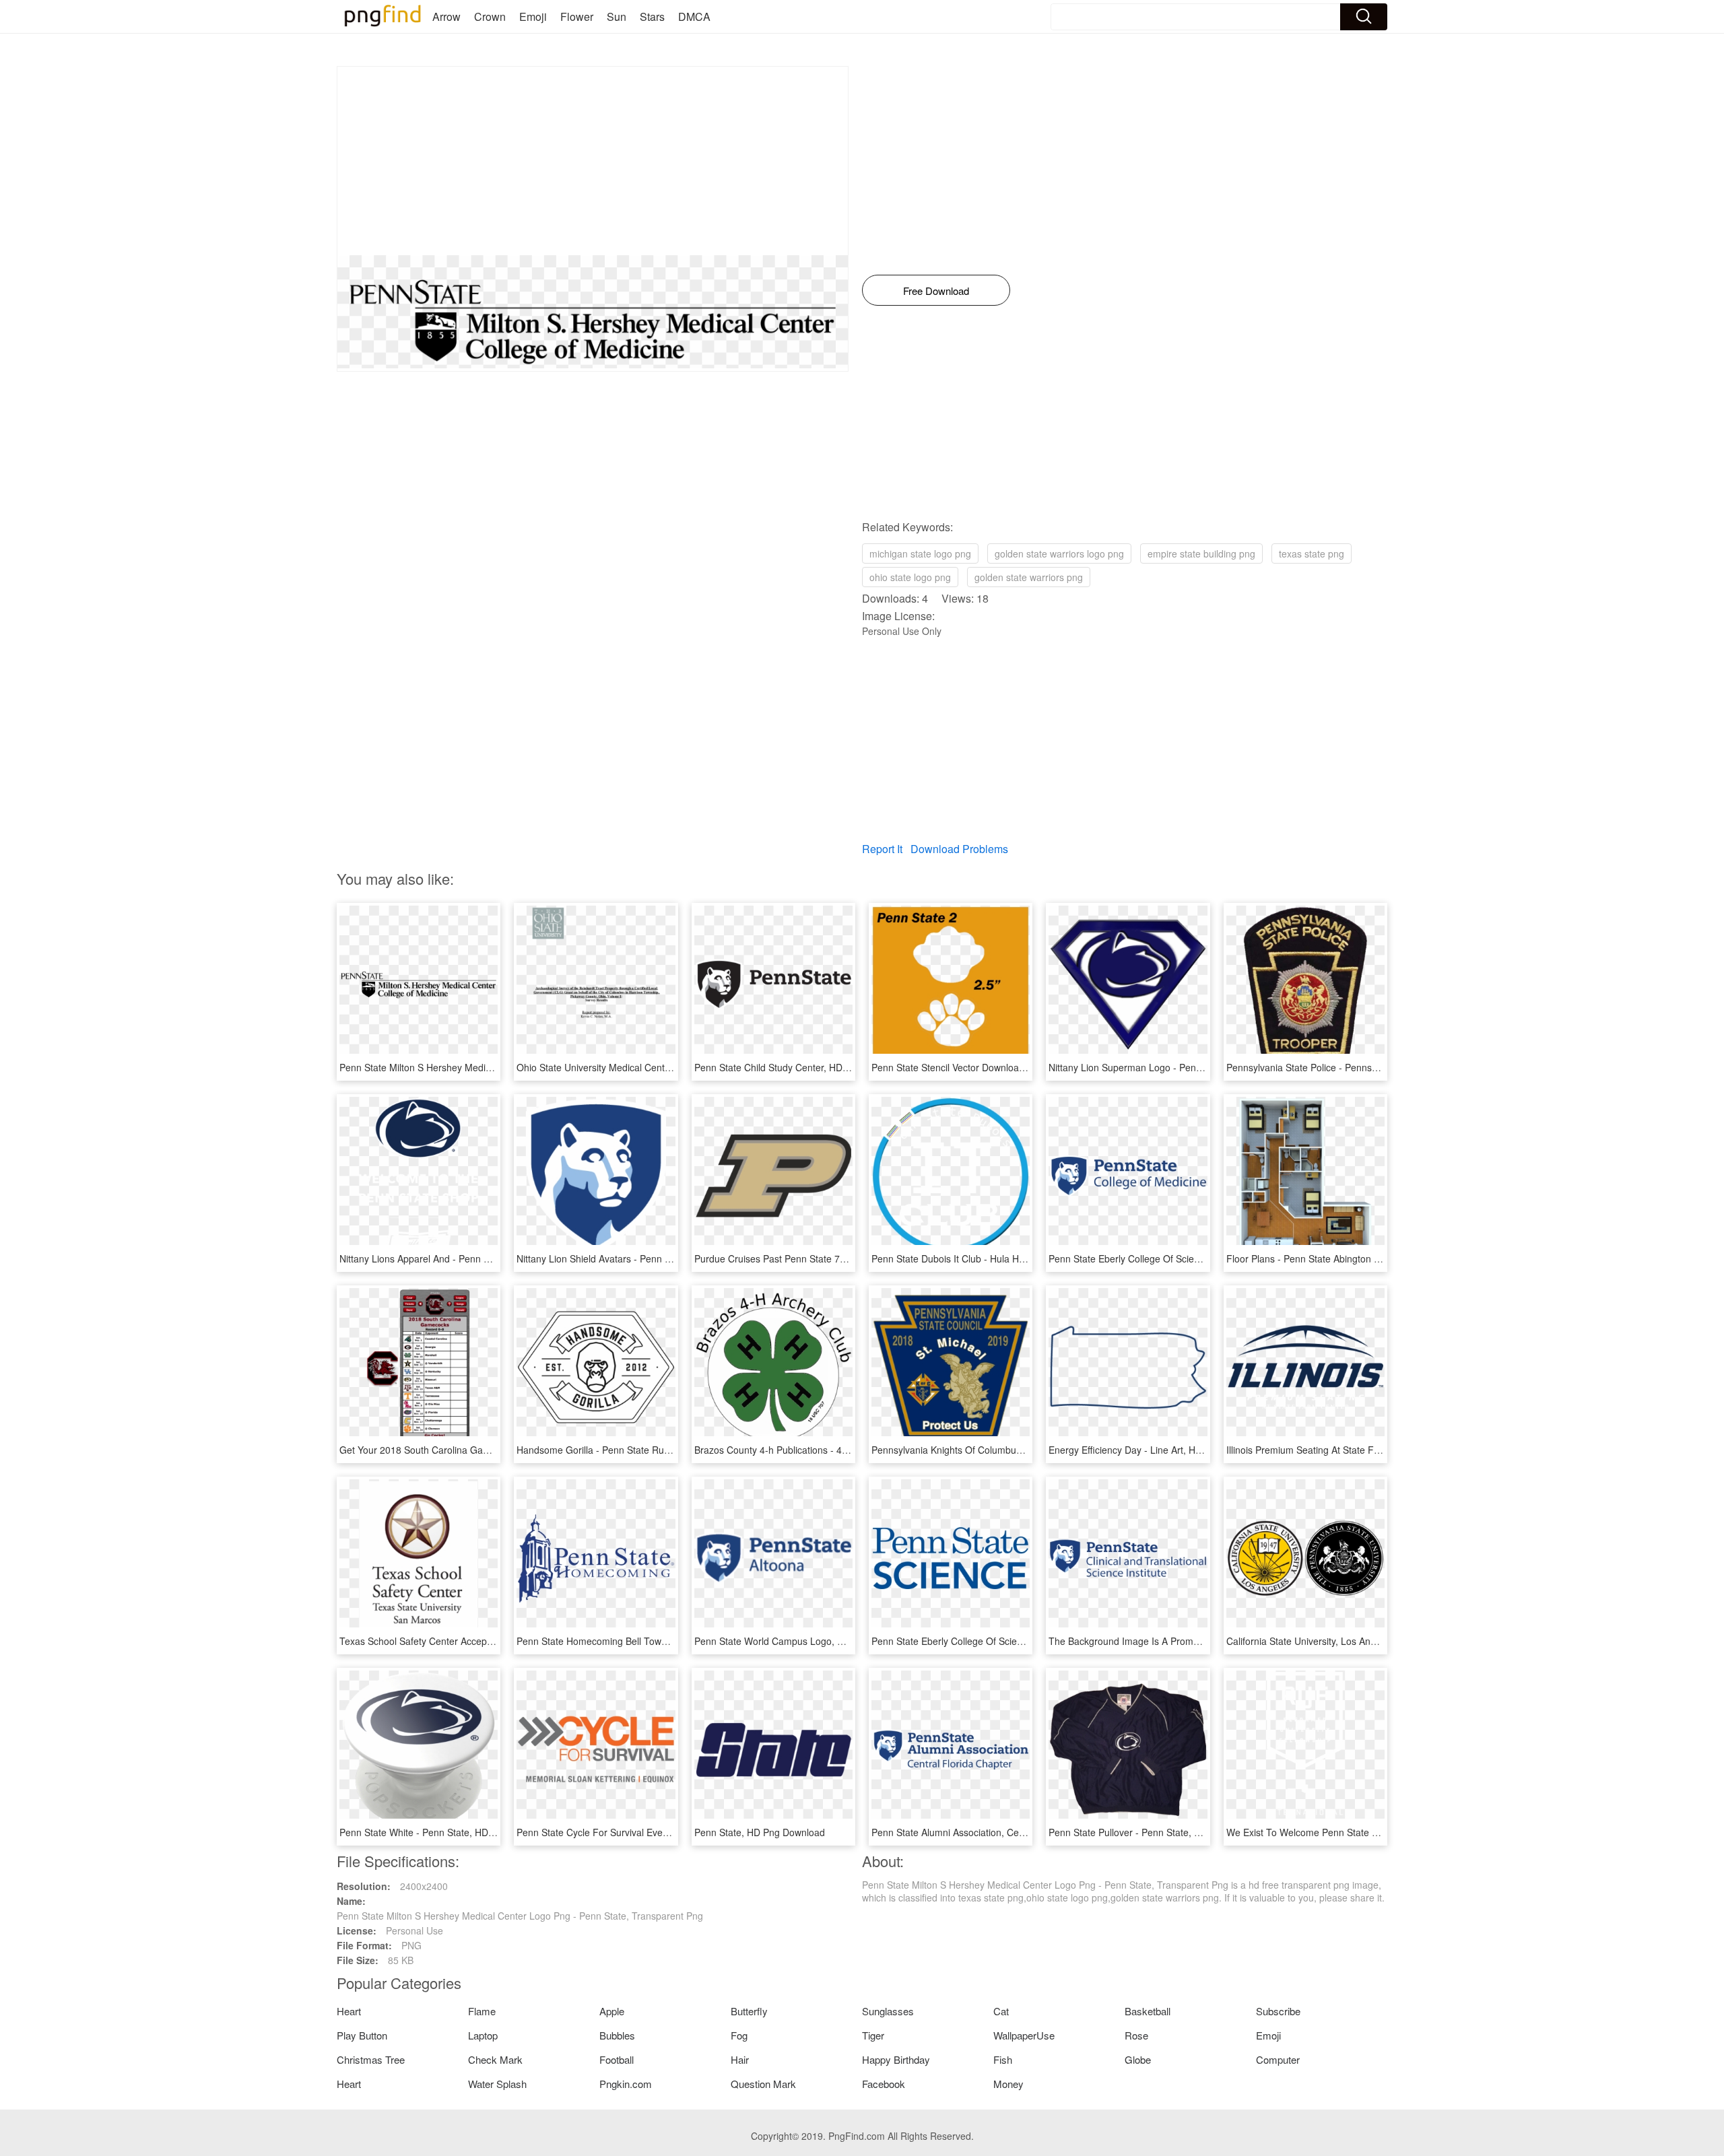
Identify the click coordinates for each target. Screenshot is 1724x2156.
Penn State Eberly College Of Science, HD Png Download (1171, 1258)
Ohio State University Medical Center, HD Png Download (636, 1067)
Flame (482, 2011)
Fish (1003, 2059)
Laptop (483, 2035)
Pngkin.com (626, 2084)
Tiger (873, 2035)
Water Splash (497, 2084)
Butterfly (749, 2011)
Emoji (533, 16)
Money (1008, 2084)
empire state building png (1201, 553)
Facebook (884, 2084)
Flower (577, 16)
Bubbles (617, 2035)
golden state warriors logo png (1059, 553)
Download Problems (959, 849)
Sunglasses (888, 2011)
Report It (882, 849)
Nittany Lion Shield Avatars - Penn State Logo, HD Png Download (656, 1258)
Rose (1136, 2035)
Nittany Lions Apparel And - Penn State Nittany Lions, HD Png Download (493, 1258)
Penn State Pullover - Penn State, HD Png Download (1160, 1832)
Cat (1001, 2011)
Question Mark (763, 2084)
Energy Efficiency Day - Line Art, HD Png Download (1158, 1450)
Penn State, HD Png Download (760, 1832)
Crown (490, 16)
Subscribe (1278, 2011)
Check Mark (495, 2059)
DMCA (694, 16)
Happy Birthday (896, 2059)
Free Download (936, 291)
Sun (617, 16)
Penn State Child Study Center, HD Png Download (801, 1067)
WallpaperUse (1024, 2035)
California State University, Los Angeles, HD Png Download (1352, 1641)
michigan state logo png (920, 553)
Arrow (446, 16)
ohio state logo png (910, 577)
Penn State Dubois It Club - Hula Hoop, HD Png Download (995, 1258)
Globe (1138, 2059)
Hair (740, 2059)
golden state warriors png (1029, 577)
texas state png (1312, 553)
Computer (1278, 2059)
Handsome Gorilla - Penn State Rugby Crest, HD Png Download (653, 1450)
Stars (652, 16)
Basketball (1148, 2011)
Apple (612, 2011)
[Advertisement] (593, 161)
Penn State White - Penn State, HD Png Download (446, 1832)
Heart (349, 2011)
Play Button (362, 2035)
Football (617, 2059)
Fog (739, 2035)
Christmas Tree (371, 2059)
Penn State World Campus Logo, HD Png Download (805, 1641)
